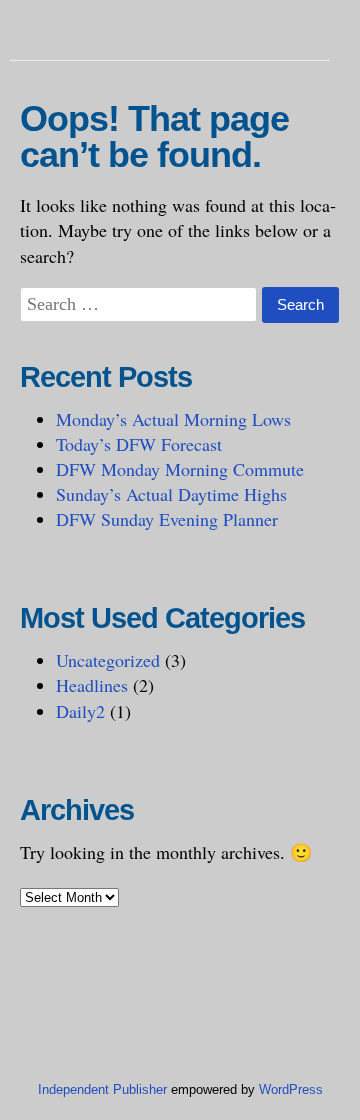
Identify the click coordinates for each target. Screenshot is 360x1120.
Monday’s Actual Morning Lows (173, 419)
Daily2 (80, 711)
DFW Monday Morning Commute (180, 469)
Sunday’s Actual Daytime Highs (171, 494)
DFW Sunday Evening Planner (167, 519)
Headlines (92, 685)
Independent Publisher (102, 1089)
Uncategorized (108, 660)
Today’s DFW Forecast (139, 444)
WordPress (291, 1089)
